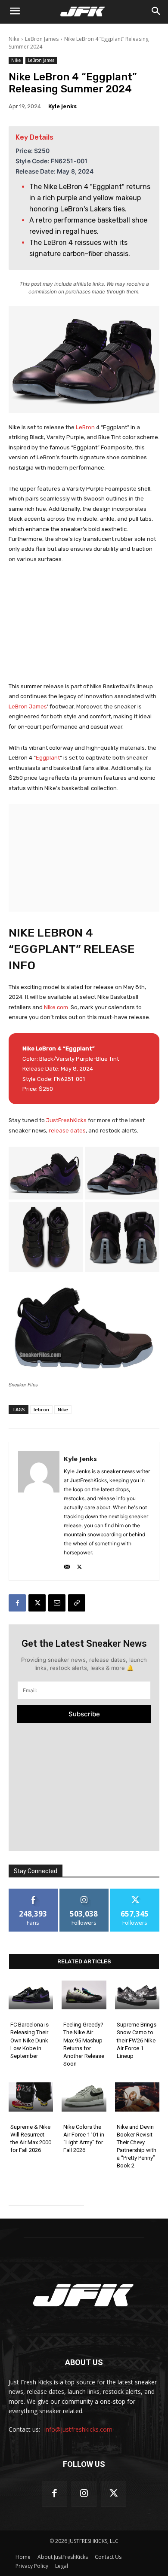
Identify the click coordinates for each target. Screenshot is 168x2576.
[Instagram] (84, 2494)
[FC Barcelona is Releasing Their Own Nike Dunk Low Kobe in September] (31, 1995)
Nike (14, 39)
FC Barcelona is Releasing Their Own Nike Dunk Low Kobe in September (30, 2040)
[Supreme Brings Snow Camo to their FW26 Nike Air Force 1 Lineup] (137, 1995)
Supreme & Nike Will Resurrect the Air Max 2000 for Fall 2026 (31, 2139)
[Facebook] (17, 1603)
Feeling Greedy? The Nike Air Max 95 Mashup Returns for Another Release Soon (84, 2044)
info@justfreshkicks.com (78, 2429)
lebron (41, 1409)
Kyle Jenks (62, 106)
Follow (84, 1892)
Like (33, 1892)
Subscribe (84, 1714)
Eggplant (48, 758)
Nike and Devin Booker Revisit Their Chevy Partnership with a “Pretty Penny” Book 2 (137, 2146)
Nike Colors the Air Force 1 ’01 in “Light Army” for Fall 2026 (84, 2139)
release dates (67, 1131)
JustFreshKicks (67, 1120)
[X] (79, 1565)
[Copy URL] (77, 1603)
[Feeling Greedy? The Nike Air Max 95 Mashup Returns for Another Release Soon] (84, 1995)
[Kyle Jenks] (39, 1511)
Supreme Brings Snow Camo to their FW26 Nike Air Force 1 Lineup (137, 2040)
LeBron (85, 427)
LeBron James (42, 39)
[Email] (57, 1603)
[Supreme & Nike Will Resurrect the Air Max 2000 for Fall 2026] (31, 2097)
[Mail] (67, 1565)
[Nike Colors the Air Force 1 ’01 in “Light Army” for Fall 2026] (84, 2097)
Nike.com (56, 1007)
